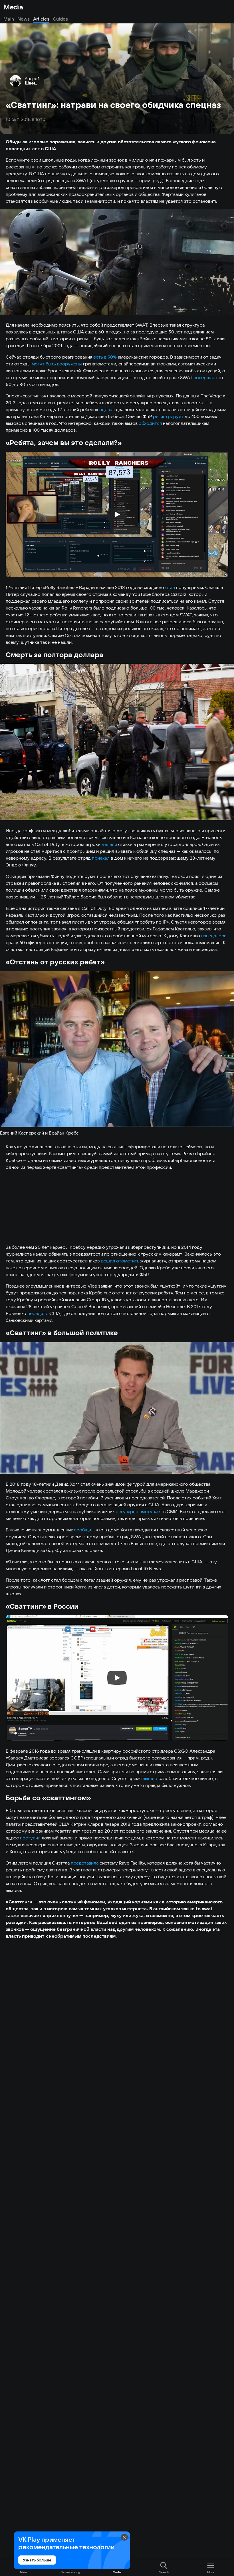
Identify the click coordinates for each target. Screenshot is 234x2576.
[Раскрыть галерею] (117, 262)
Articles (41, 19)
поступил (30, 1838)
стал (170, 587)
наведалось (214, 936)
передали (38, 1313)
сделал (107, 409)
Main (9, 19)
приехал (101, 858)
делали (109, 844)
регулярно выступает (139, 1511)
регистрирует (168, 416)
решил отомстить (120, 1261)
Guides (60, 19)
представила (85, 1863)
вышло (150, 1778)
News (24, 19)
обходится (150, 423)
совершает (205, 377)
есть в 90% (105, 357)
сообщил (84, 1530)
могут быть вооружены (57, 364)
